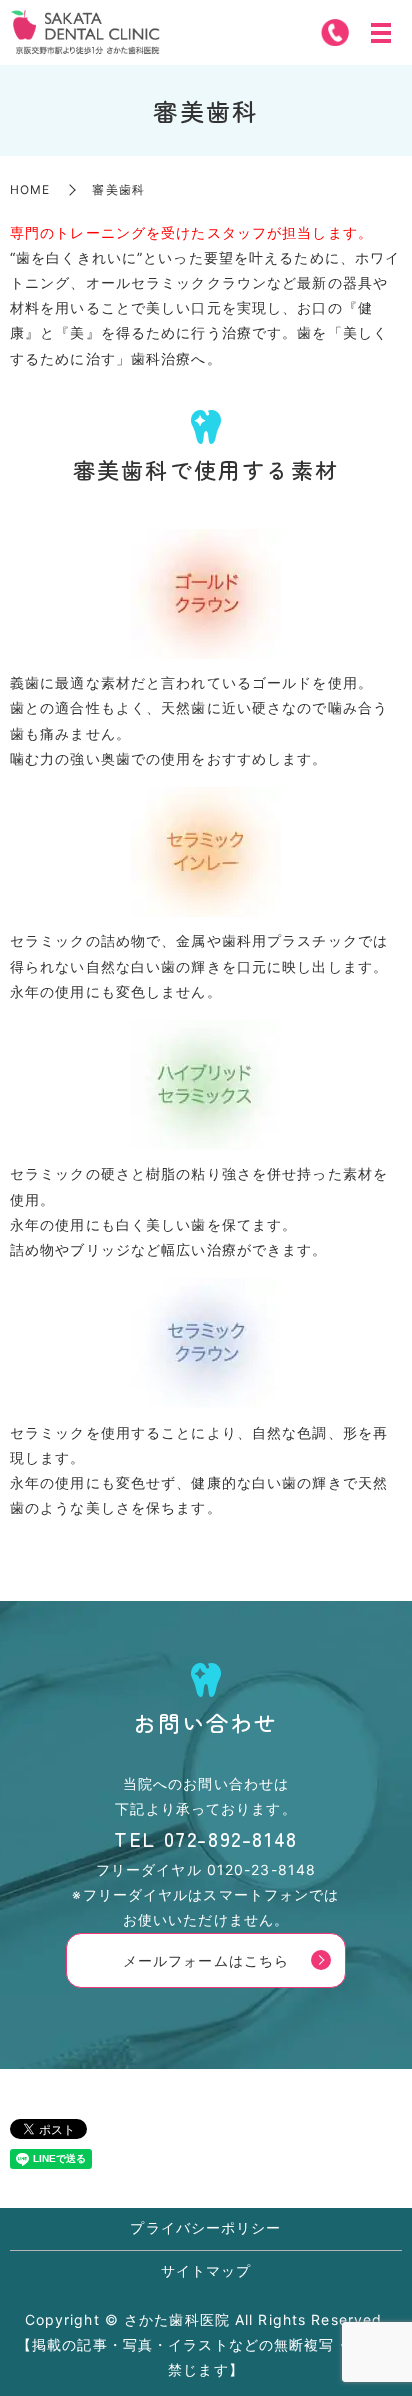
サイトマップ (206, 2270)
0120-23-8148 (261, 1869)
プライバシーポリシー (205, 2227)
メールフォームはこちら (206, 1960)
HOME (30, 189)
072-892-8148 (231, 1838)
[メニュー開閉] (381, 33)
